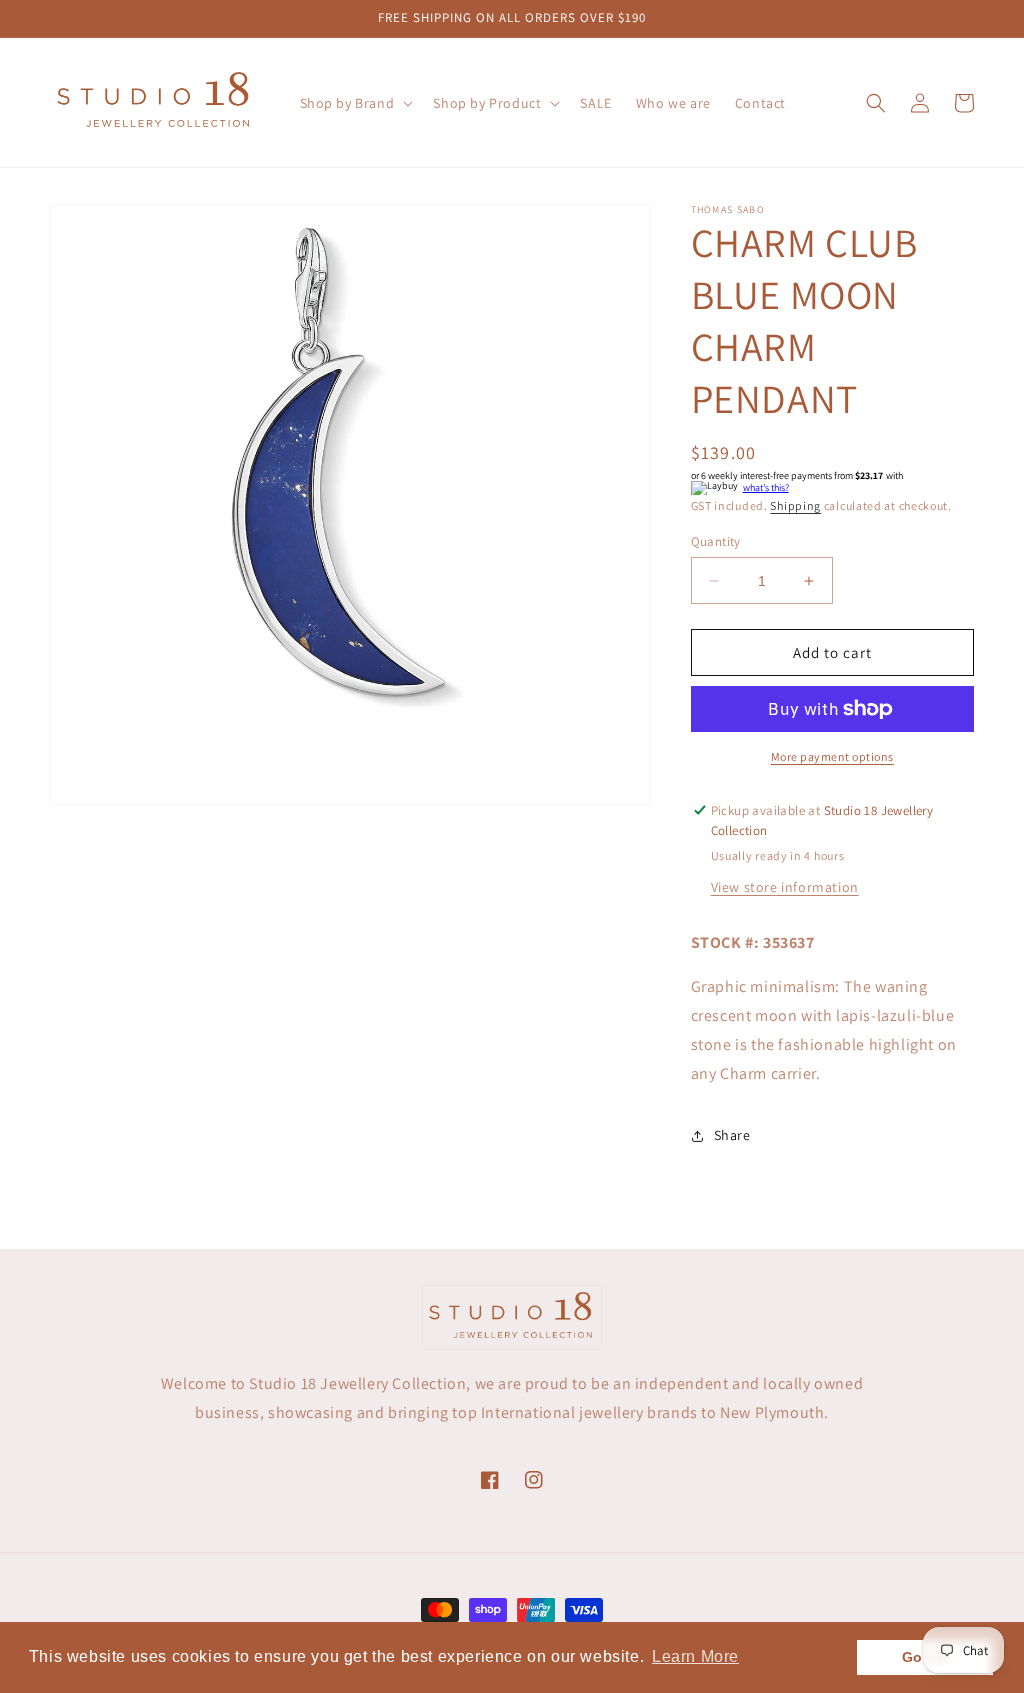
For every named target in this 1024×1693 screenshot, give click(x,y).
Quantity (716, 541)
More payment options (832, 756)
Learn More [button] (695, 1656)
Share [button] (732, 1135)
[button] (355, 103)
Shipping (795, 505)
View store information (785, 887)
